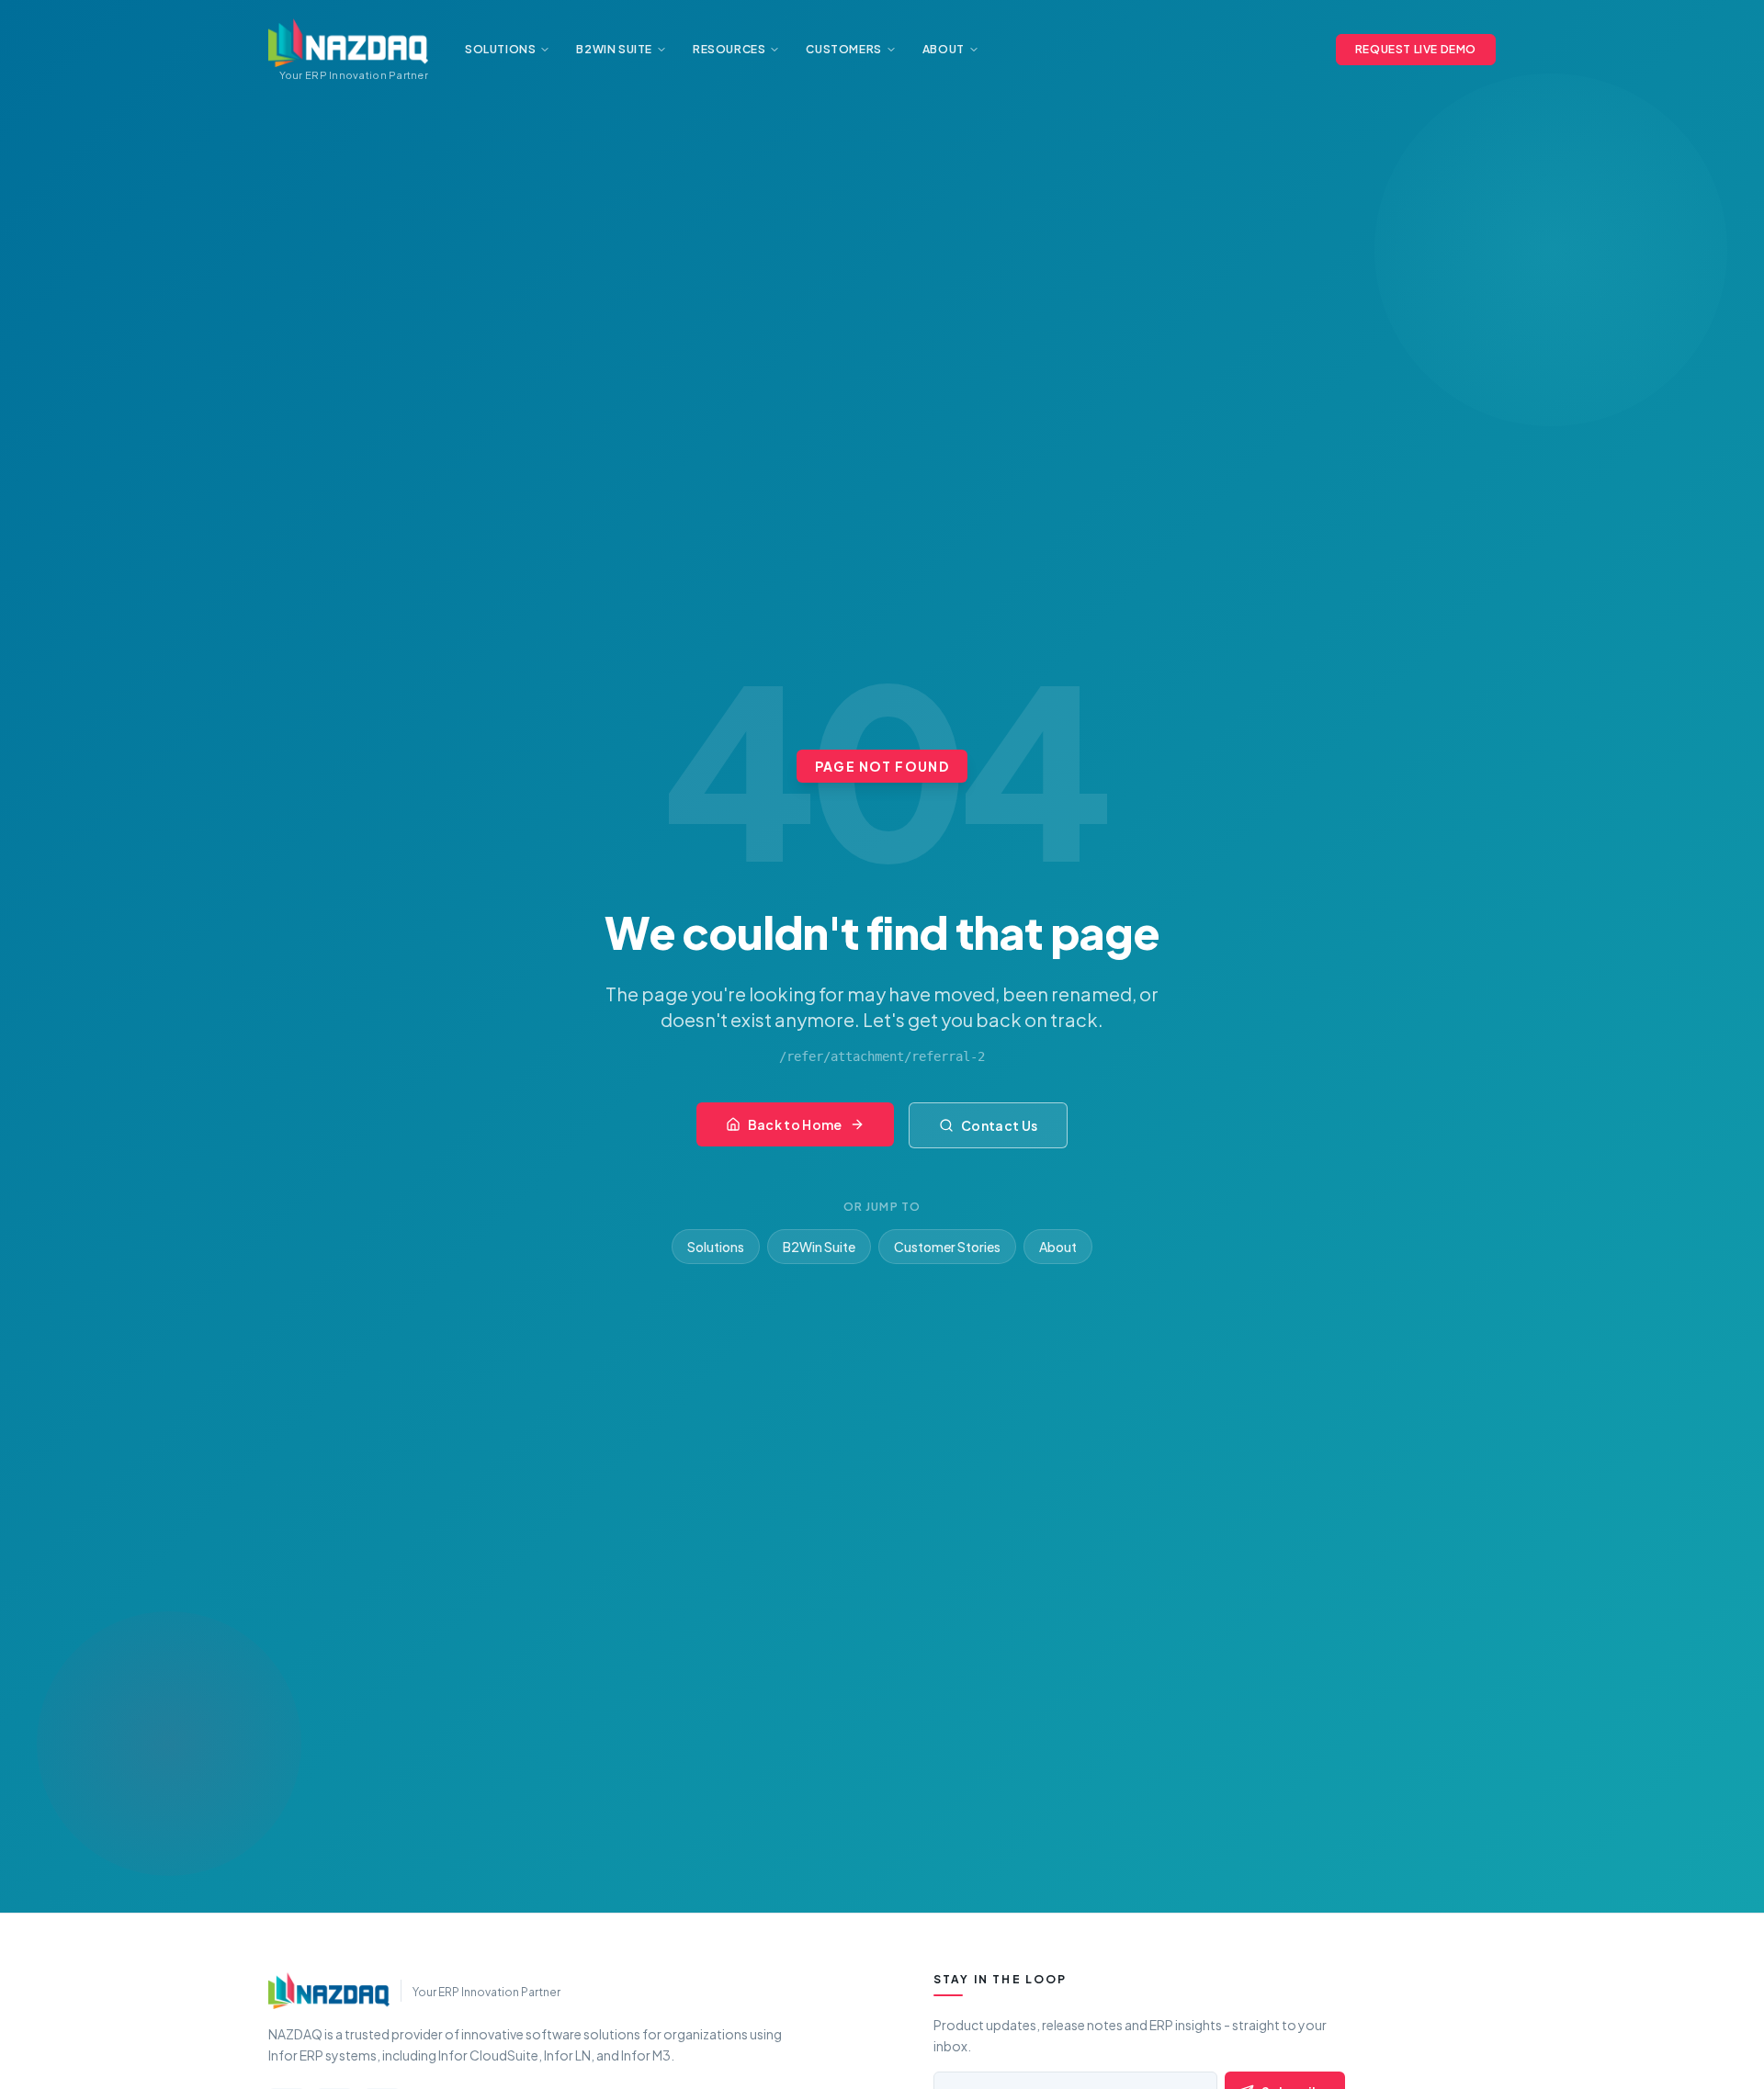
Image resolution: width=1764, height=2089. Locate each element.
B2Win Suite (819, 1247)
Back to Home (795, 1124)
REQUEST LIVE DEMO (1416, 49)
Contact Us (1000, 1125)
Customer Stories (947, 1247)
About (1058, 1247)
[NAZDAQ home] (329, 1991)
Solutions (716, 1247)
